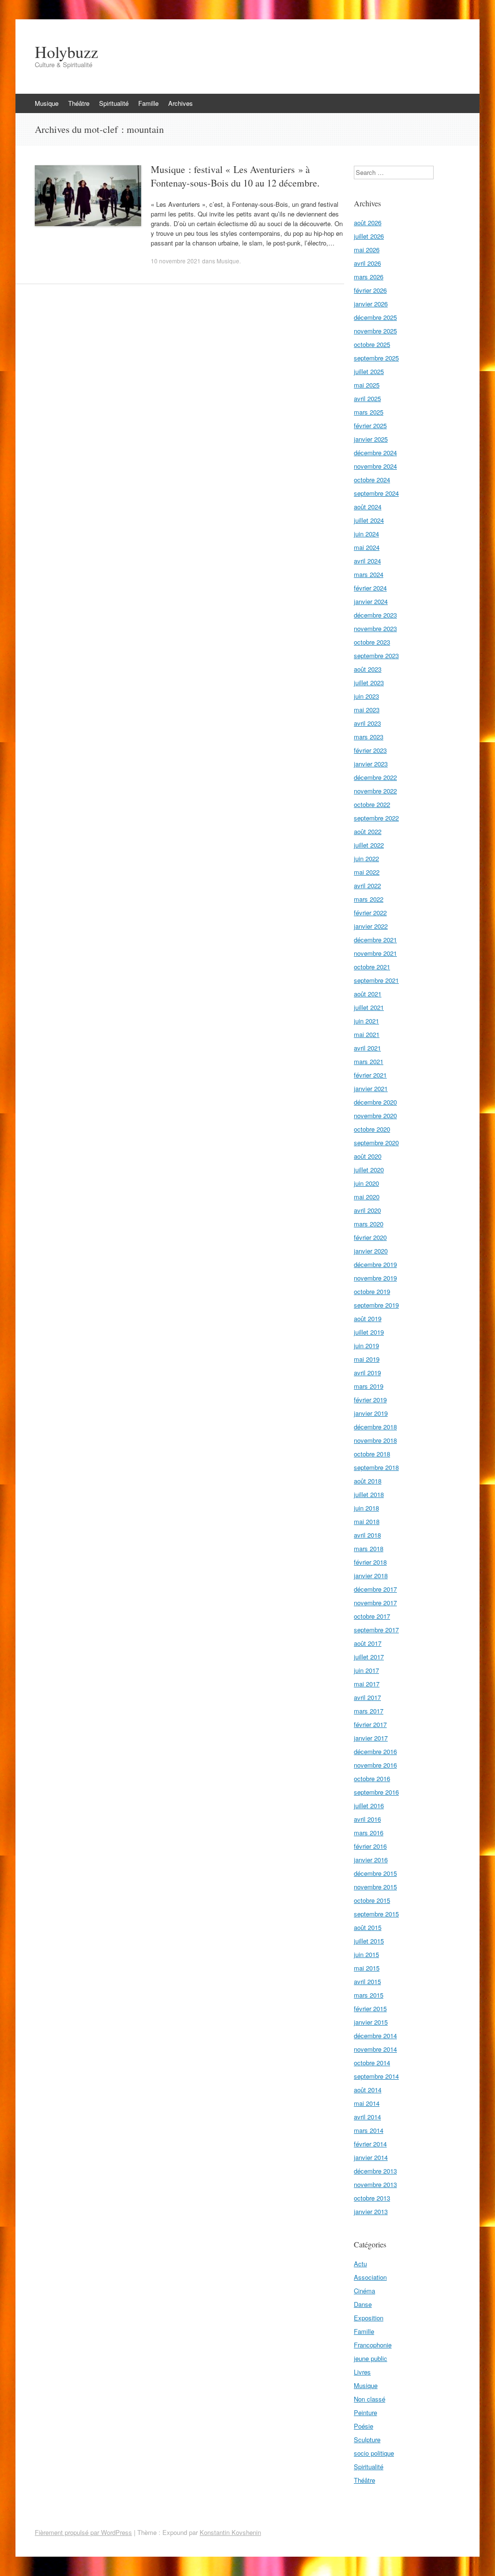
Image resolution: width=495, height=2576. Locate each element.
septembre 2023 (376, 655)
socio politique (374, 2453)
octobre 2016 (372, 1778)
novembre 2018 (375, 1440)
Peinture (365, 2412)
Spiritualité (114, 103)
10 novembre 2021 (176, 261)
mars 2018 (369, 1548)
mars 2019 (369, 1386)
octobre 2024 (372, 480)
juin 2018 (366, 1508)
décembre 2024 (375, 453)
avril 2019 (367, 1373)
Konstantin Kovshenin (230, 2532)
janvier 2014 (371, 2157)
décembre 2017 (375, 1589)
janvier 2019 (371, 1413)
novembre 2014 (375, 2049)
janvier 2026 (371, 304)
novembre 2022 (375, 791)
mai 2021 (367, 1034)
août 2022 (368, 831)
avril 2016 (367, 1819)
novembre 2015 (375, 1887)
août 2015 (368, 1927)
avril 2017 (367, 1697)
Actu (360, 2264)
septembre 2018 (376, 1467)
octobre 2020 (372, 1129)
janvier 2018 (371, 1576)
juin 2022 (366, 858)
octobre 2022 (372, 804)
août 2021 (368, 994)
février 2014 (370, 2144)
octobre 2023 (372, 642)
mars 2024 (369, 574)
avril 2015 (367, 1981)
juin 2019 (366, 1346)
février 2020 (370, 1237)
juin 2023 (366, 696)
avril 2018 (367, 1535)
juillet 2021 (369, 1007)
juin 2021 (366, 1021)
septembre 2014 (376, 2076)
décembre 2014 (375, 2036)
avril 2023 (367, 723)
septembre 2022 (376, 818)
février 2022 (370, 913)
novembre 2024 (375, 466)
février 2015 (370, 2008)
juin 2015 (366, 1954)
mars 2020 (369, 1224)
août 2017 (368, 1643)
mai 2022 (367, 872)
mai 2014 (367, 2103)
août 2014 (368, 2090)
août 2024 (368, 507)
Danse (363, 2304)
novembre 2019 (375, 1278)
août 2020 (368, 1156)
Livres (362, 2372)
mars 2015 (369, 1995)
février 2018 (370, 1562)
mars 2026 (369, 277)
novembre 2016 (375, 1765)
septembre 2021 (376, 980)
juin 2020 (366, 1183)
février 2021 (370, 1075)
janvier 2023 (371, 764)
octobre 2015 (372, 1900)
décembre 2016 (375, 1751)
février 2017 (370, 1724)
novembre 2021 (375, 953)
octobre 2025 (372, 344)
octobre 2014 (372, 2063)
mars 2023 (369, 737)
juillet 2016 (369, 1806)
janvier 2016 (371, 1860)
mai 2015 (367, 1968)
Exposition (369, 2318)
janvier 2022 (371, 926)
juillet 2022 (369, 845)
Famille (148, 103)
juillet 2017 (369, 1657)
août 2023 (368, 669)
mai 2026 (367, 250)
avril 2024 (367, 561)
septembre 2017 (376, 1630)
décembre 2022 (375, 777)
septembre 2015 (376, 1914)
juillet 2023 (369, 683)
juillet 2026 (369, 236)
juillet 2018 (369, 1494)
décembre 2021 (375, 940)
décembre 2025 (375, 317)
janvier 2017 (371, 1738)
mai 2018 (367, 1521)
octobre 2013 (372, 2198)
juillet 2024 (369, 520)
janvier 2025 (371, 439)
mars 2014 (369, 2130)
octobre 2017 (372, 1616)
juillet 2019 (369, 1332)
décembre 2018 (375, 1427)
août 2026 (368, 223)
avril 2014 (367, 2117)
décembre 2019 (375, 1264)
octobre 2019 (372, 1291)
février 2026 (370, 290)
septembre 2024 (376, 493)
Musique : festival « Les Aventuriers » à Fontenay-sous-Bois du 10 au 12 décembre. (235, 176)
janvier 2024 (371, 601)
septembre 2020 (376, 1143)
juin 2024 (366, 534)
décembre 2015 (375, 1873)
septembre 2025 (376, 358)
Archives (181, 103)
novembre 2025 (375, 331)
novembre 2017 (375, 1603)
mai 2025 (367, 385)
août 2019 (368, 1318)
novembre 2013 (375, 2184)
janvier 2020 (371, 1251)
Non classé (370, 2399)
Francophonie (373, 2345)
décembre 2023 (375, 615)
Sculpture (367, 2439)
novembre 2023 (375, 628)
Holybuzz (66, 52)
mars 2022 (369, 899)
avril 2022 (367, 885)
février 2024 (370, 588)
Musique (47, 103)
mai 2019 (367, 1359)
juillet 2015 (369, 1941)
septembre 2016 (376, 1792)
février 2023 (370, 750)
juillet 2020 (369, 1170)
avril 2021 (367, 1048)
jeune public (371, 2358)
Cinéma (364, 2291)
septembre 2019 (376, 1305)
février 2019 (370, 1400)
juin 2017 (366, 1670)
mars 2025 (369, 412)
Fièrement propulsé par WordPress (83, 2532)
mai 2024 (367, 547)
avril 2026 (367, 263)
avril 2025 (367, 398)
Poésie (364, 2426)
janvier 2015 (371, 2022)
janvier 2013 (371, 2211)
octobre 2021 (372, 967)
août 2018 (368, 1481)
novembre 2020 (375, 1115)
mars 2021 (369, 1061)
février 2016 (370, 1846)
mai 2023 (367, 710)
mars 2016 (369, 1833)
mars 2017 (369, 1711)
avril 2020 (367, 1210)
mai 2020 (367, 1197)
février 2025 (370, 425)
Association (370, 2277)
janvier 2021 (371, 1088)
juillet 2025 (369, 371)
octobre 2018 (372, 1454)
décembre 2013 (375, 2171)
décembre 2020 (375, 1102)
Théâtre (79, 103)
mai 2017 (367, 1684)
